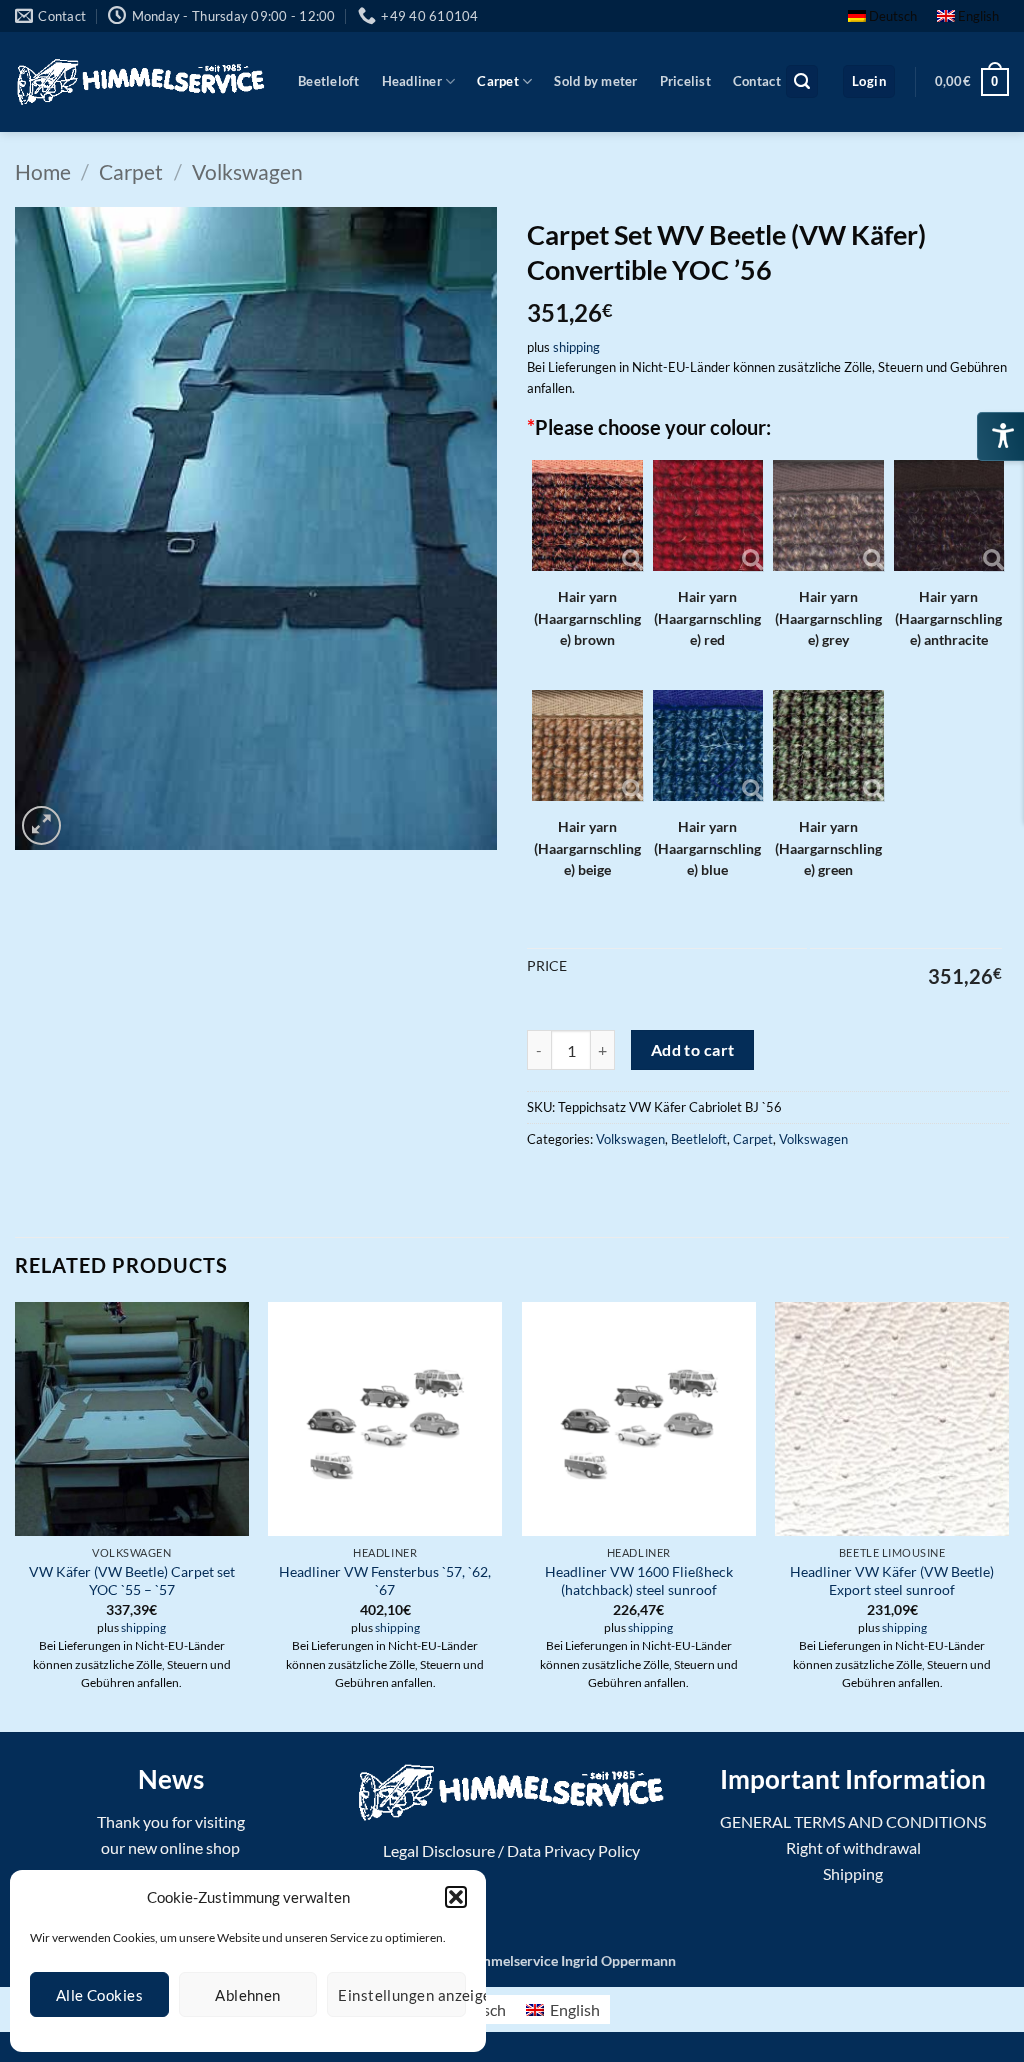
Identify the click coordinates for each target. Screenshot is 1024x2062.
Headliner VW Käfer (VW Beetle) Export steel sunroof (892, 1581)
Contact (757, 81)
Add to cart (693, 1050)
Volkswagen (247, 171)
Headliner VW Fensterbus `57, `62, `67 (385, 1581)
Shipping (853, 1873)
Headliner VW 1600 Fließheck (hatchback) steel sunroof (639, 1581)
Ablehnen (248, 1995)
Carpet (498, 81)
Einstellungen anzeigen (402, 1995)
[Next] (1008, 1515)
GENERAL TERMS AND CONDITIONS (853, 1821)
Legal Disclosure (439, 1850)
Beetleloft (329, 81)
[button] (456, 1897)
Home (43, 171)
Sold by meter (595, 81)
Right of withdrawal (853, 1847)
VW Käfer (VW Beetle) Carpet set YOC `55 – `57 (132, 1581)
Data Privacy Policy (573, 1850)
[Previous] (16, 1515)
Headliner (412, 81)
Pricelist (685, 81)
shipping (576, 347)
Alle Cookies (99, 1995)
